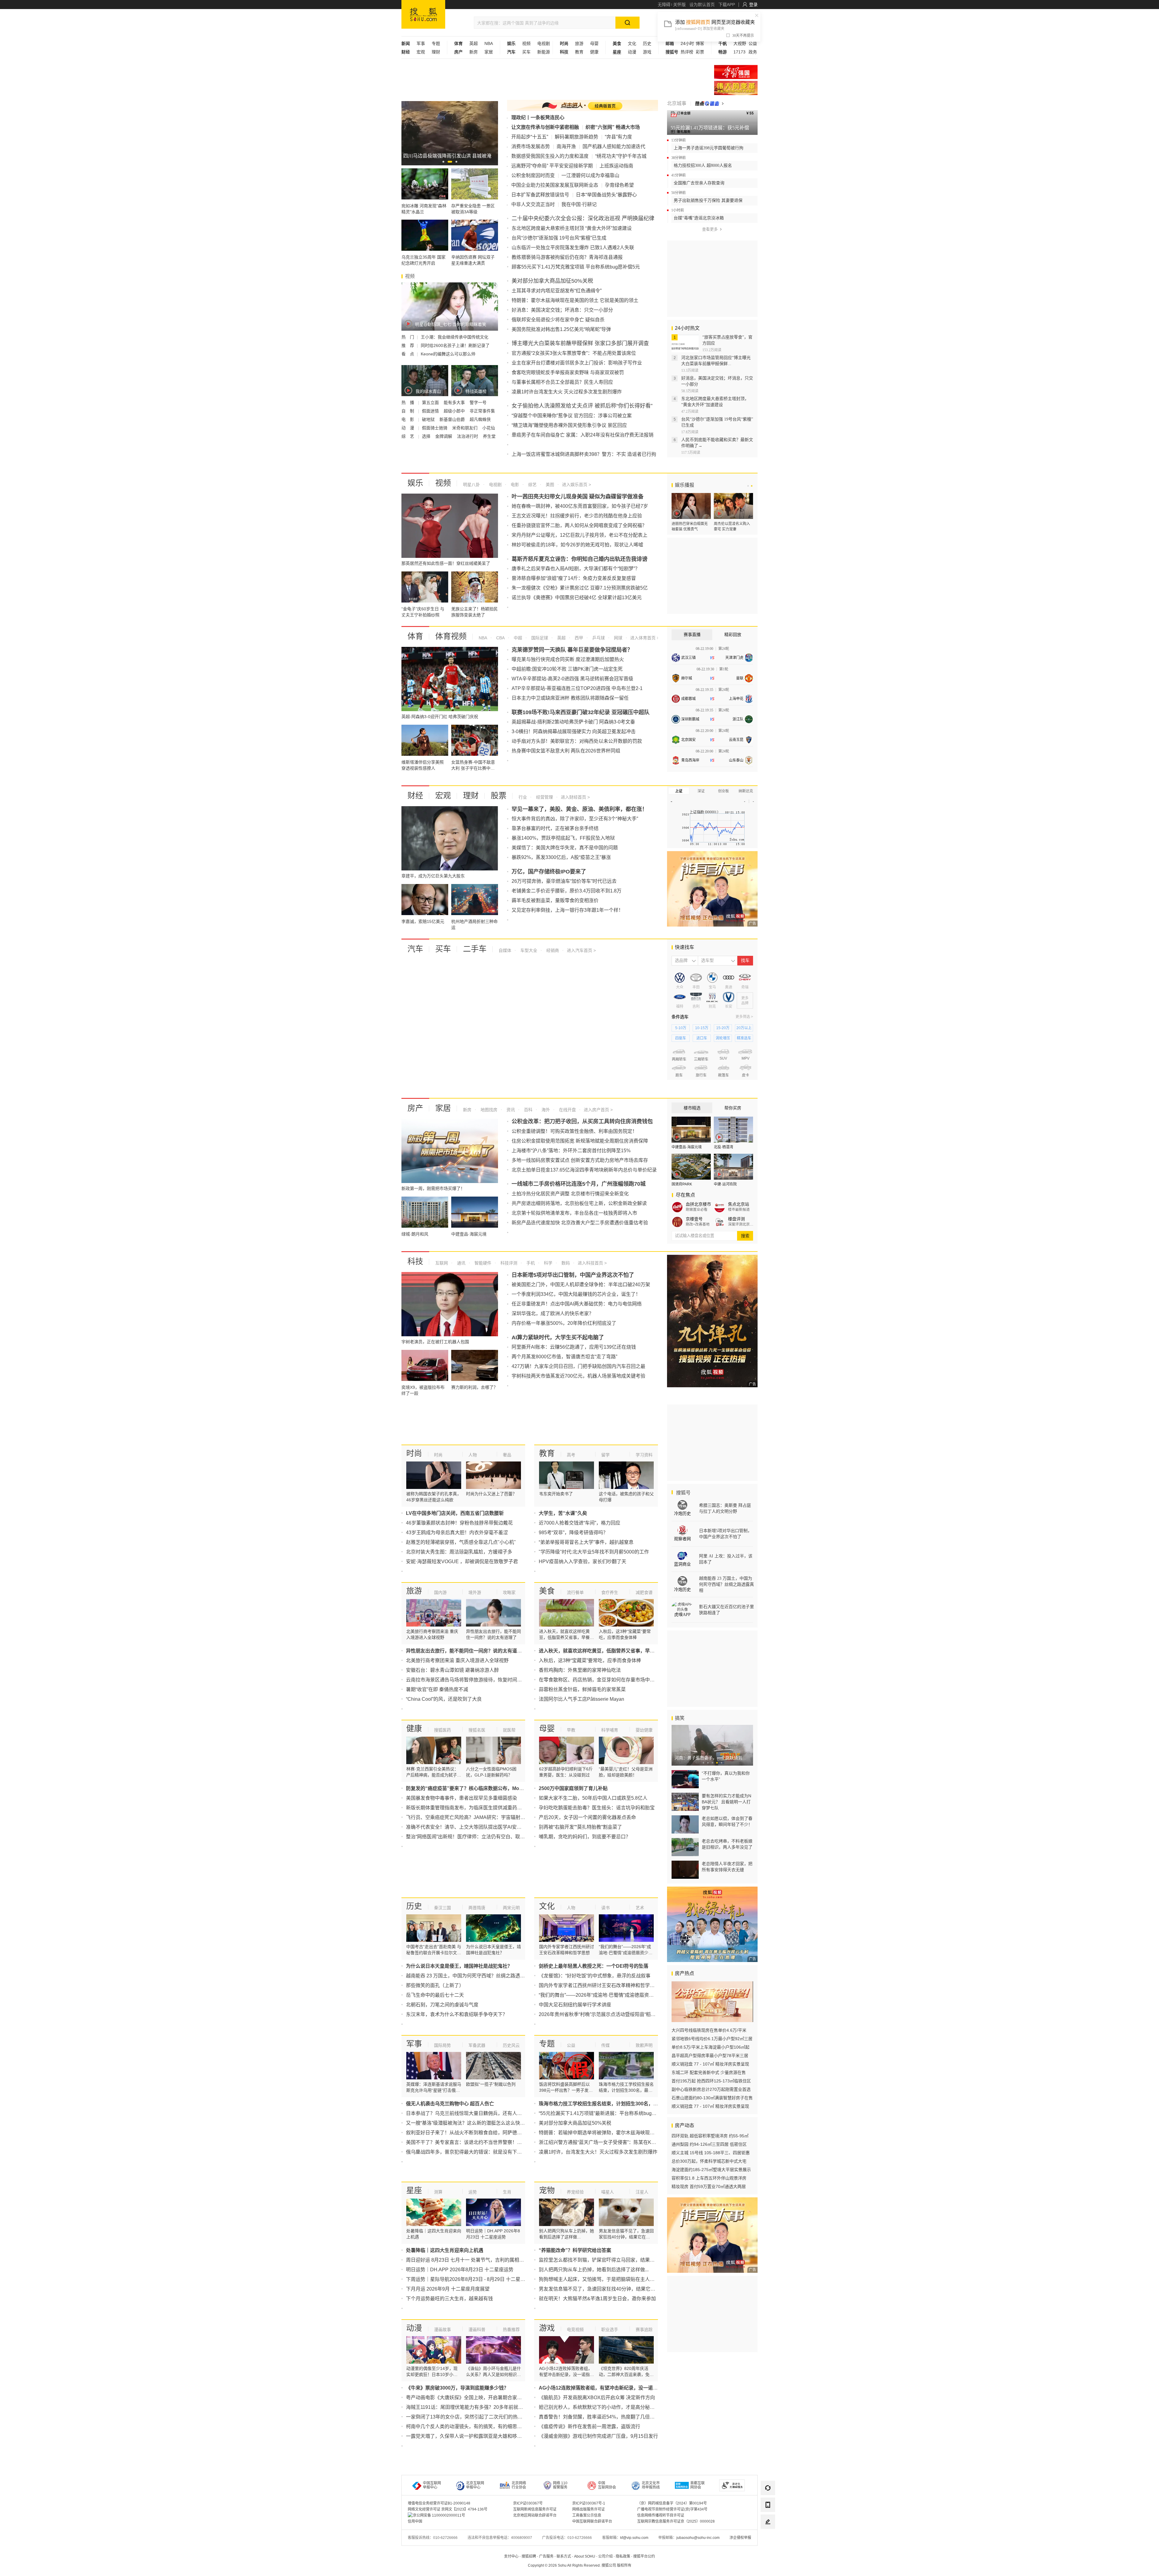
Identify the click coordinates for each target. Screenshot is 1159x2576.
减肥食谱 (644, 1592)
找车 (745, 960)
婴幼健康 (644, 1730)
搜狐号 (683, 1493)
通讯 (461, 1263)
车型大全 (528, 950)
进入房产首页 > (598, 1110)
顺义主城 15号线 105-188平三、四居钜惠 (711, 2153)
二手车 (475, 949)
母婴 (594, 43)
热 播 (408, 402)
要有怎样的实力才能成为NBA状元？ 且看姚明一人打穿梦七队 (726, 1802)
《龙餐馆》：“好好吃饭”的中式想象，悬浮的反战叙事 (595, 1976)
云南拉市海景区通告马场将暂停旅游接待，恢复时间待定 (466, 1680)
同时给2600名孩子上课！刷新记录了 (455, 345)
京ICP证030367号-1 (589, 2503)
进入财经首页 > (575, 797)
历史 (647, 43)
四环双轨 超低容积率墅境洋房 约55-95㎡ (710, 2136)
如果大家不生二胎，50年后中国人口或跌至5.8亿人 (593, 1798)
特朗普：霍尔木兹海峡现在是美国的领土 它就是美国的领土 (575, 300)
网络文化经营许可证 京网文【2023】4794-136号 (448, 2509)
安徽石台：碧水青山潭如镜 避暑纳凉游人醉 (452, 1670)
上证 (679, 791)
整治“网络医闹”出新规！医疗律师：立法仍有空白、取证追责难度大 (477, 1837)
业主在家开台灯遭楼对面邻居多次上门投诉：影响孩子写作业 (577, 363)
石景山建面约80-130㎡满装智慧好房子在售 (712, 2098)
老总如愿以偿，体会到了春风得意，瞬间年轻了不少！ (727, 1821)
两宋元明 (511, 1908)
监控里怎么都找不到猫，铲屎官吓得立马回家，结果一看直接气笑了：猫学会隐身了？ (631, 2260)
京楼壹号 (694, 1219)
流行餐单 (575, 1592)
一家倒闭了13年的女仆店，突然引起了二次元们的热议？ (467, 2417)
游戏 (647, 52)
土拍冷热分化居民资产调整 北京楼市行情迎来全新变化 (570, 1194)
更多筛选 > (744, 1017)
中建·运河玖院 (725, 1184)
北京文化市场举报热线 (651, 2485)
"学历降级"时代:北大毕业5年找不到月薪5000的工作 (594, 1552)
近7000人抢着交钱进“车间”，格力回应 (579, 1523)
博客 (700, 43)
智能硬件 (482, 1263)
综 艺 (408, 436)
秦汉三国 (442, 1908)
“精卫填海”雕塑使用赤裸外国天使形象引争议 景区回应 (569, 425)
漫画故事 (442, 2330)
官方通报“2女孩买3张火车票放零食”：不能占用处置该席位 (574, 353)
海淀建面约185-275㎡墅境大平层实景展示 (711, 2170)
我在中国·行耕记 (579, 204)
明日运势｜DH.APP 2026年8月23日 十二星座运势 (460, 2270)
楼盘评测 (736, 1219)
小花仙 (489, 428)
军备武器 (477, 2045)
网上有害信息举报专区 (736, 88)
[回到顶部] (768, 2539)
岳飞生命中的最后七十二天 (435, 1995)
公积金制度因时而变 (533, 175)
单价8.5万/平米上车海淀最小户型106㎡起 (710, 2047)
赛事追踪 (644, 2330)
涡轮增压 (723, 1038)
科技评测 (508, 1263)
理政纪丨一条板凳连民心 (538, 118)
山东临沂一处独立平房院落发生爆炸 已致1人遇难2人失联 (573, 248)
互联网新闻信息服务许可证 (535, 2509)
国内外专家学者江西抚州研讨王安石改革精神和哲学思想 (599, 1985)
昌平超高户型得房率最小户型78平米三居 (710, 2056)
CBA (500, 638)
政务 (753, 52)
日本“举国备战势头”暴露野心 (606, 195)
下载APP (727, 5)
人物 (473, 1455)
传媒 (605, 2045)
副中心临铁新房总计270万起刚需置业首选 (711, 2089)
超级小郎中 (455, 411)
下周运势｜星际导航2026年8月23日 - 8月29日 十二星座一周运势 (475, 2279)
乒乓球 (598, 638)
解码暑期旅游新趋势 (576, 137)
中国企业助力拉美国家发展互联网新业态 (555, 185)
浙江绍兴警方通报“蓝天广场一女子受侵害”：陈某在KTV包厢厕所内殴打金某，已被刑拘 (632, 2142)
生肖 (507, 2192)
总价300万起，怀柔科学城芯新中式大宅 (709, 2161)
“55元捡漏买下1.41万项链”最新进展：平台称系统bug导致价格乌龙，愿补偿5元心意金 (630, 2113)
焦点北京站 (739, 1204)
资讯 (510, 1110)
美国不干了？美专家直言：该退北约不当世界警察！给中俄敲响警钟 (478, 2142)
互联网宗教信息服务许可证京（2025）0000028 (676, 2521)
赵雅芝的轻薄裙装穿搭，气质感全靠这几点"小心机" (461, 1542)
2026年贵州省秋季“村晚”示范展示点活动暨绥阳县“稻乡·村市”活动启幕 (613, 2014)
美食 (547, 1591)
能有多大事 (455, 402)
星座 (414, 2190)
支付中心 (511, 2556)
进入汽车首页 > (581, 950)
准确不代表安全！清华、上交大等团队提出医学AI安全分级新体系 (476, 1827)
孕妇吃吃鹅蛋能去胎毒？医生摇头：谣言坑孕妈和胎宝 (597, 1808)
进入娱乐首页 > (576, 485)
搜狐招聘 (529, 2556)
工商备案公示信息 (587, 2515)
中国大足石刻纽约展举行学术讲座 (575, 2005)
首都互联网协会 (698, 2485)
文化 (632, 43)
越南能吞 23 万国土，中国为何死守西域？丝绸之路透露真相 (470, 1976)
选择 (427, 436)
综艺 (532, 485)
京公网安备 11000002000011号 (439, 2515)
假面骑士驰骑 (435, 428)
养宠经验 (575, 2192)
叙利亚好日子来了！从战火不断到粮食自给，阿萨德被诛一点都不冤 (478, 2133)
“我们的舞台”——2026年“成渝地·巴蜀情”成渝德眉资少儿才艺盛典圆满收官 (618, 1995)
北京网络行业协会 (519, 2485)
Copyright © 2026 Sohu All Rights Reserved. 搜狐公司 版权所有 (580, 2565)
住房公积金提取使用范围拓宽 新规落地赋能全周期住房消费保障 (580, 1141)
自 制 (408, 411)
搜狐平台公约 (644, 2556)
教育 (579, 52)
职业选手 (610, 2330)
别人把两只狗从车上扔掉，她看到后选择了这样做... (594, 2270)
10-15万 (702, 1028)
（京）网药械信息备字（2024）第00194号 (672, 2503)
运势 (473, 2192)
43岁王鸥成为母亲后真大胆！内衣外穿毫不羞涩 (457, 1533)
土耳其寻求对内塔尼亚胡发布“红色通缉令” (557, 291)
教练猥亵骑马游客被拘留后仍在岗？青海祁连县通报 (567, 257)
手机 (530, 1263)
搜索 (745, 1236)
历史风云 (511, 2045)
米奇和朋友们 (465, 428)
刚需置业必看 (697, 1210)
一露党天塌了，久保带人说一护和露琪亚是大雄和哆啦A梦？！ (473, 2436)
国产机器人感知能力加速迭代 (614, 146)
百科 (528, 1110)
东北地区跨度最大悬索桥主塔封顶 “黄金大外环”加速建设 (572, 228)
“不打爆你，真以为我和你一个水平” (726, 1776)
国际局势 (442, 2045)
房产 (415, 1108)
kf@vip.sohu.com (634, 2538)
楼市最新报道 (739, 1210)
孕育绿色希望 (619, 185)
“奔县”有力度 (618, 137)
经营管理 (544, 797)
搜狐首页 (423, 14)
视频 (526, 43)
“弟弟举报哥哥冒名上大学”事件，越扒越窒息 (586, 1542)
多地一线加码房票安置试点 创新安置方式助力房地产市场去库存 (580, 1160)
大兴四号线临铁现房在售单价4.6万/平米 (709, 2030)
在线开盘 (567, 1110)
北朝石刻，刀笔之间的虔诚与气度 (442, 2005)
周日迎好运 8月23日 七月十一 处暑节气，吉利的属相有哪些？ (472, 2260)
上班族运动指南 (616, 166)
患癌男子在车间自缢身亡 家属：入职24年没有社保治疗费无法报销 (583, 435)
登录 (753, 5)
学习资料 (644, 1455)
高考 (571, 1455)
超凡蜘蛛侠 (480, 419)
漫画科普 (477, 2330)
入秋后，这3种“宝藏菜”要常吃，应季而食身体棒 (590, 1660)
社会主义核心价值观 (736, 72)
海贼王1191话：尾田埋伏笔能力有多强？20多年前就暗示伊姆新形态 (479, 2407)
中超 (517, 638)
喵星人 (608, 2192)
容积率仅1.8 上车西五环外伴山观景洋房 (709, 2178)
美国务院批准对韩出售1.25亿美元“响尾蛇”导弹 (561, 329)
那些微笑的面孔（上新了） (435, 1985)
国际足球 (539, 638)
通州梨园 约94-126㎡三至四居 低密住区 (709, 2144)
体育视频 (451, 636)
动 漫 (408, 428)
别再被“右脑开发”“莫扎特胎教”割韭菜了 (580, 1827)
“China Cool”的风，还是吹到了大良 (444, 1699)
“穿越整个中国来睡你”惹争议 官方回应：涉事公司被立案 (572, 416)
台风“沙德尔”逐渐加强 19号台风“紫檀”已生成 (559, 238)
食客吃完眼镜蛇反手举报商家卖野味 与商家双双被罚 (568, 372)
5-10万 (681, 1028)
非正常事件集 (482, 411)
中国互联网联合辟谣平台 (592, 2521)
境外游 (475, 1592)
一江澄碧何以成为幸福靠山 (590, 175)
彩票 (700, 52)
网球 (618, 638)
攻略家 (509, 1592)
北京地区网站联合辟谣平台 (535, 2515)
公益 (753, 43)
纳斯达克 (746, 791)
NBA (489, 43)
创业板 (723, 791)
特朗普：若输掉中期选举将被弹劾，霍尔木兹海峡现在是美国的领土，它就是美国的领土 (633, 2133)
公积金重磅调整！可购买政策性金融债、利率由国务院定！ (574, 1131)
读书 (605, 1908)
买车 (526, 52)
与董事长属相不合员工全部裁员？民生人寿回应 (562, 382)
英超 (474, 43)
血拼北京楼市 (698, 1204)
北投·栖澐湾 (723, 1147)
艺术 (640, 1908)
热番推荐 (511, 2330)
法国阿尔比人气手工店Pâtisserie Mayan (581, 1699)
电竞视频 (575, 2330)
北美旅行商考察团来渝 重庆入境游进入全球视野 (457, 1660)
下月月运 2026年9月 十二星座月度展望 (448, 2289)
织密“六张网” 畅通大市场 (613, 127)
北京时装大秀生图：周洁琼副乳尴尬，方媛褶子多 (459, 1552)
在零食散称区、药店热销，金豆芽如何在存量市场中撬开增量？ (606, 1680)
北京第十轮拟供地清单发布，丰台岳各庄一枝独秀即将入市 (574, 1213)
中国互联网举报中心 (432, 2485)
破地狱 (429, 419)
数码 (565, 1263)
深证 (701, 791)
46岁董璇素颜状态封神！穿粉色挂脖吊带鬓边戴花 (459, 1523)
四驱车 (681, 1038)
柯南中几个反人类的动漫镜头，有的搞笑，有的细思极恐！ (469, 2427)
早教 (571, 1730)
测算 (438, 2192)
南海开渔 (566, 146)
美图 (549, 485)
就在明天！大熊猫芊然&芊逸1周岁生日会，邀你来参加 (597, 2299)
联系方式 (564, 2556)
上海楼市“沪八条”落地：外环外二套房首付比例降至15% (571, 1151)
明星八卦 (471, 485)
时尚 (414, 1453)
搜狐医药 (442, 1730)
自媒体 (505, 950)
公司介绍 (605, 2556)
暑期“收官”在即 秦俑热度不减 (437, 1689)
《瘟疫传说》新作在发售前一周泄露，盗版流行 (589, 2427)
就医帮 (509, 1730)
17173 (739, 52)
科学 (548, 1263)
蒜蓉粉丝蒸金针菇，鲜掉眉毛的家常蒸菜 (582, 1689)
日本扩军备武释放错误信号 (540, 195)
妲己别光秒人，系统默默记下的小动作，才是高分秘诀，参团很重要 (611, 2407)
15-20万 (723, 1028)
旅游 (579, 43)
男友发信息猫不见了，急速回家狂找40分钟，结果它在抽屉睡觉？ (609, 2289)
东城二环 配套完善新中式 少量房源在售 (709, 2072)
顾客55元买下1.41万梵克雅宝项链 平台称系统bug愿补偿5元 (576, 267)
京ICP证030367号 (528, 2503)
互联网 (442, 1263)
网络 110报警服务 (560, 2485)
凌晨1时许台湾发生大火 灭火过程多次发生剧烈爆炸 (567, 392)
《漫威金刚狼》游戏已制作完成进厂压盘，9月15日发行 (598, 2436)
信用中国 (415, 2521)
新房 (474, 52)
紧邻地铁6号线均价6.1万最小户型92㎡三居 (712, 2039)
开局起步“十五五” (530, 137)
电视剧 (544, 43)
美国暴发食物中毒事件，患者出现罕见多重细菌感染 (461, 1798)
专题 (436, 43)
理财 (436, 52)
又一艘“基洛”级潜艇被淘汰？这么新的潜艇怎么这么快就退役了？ (475, 2123)
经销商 (552, 950)
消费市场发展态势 (531, 146)
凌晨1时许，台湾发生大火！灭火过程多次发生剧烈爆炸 (598, 2152)
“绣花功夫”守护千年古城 (621, 156)
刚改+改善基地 (698, 1224)
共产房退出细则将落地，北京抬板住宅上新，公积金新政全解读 (579, 1203)
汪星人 (642, 2192)
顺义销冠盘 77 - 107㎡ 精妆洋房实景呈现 (710, 2064)
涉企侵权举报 (740, 2538)
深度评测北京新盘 (741, 1224)
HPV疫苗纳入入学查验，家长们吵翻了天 (583, 1562)
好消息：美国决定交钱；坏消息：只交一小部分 (562, 310)
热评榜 (687, 52)
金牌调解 (444, 436)
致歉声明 (644, 2045)
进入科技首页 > (592, 1263)
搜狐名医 (477, 1730)
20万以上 (744, 1028)
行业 (523, 797)
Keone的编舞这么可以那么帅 (448, 354)
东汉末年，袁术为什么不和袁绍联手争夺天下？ (457, 2014)
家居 (489, 52)
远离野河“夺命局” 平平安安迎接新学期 (552, 166)
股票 (499, 796)
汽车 (415, 949)
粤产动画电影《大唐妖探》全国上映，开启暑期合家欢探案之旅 (474, 2398)
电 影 (408, 419)
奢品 (507, 1455)
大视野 (740, 43)
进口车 (702, 1038)
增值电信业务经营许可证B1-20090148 (439, 2503)
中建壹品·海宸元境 (687, 1147)
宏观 (421, 52)
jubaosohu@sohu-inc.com (698, 2538)
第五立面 (431, 402)
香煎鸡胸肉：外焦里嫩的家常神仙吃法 (580, 1670)
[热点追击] (709, 103)
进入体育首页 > (644, 638)
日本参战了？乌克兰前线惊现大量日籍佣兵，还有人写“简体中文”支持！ (482, 2113)
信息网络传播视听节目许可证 (661, 2515)
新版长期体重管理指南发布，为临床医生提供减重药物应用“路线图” (477, 1808)
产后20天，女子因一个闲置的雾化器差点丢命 (587, 1817)
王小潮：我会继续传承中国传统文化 (455, 337)
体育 (415, 636)
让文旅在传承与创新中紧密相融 (545, 127)
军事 (421, 43)
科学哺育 (610, 1730)
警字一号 (478, 402)
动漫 (632, 52)
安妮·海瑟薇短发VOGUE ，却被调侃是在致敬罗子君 (462, 1562)
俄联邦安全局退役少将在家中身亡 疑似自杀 (558, 320)
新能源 (544, 52)
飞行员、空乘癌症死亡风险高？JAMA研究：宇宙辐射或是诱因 (473, 1817)
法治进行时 (468, 436)
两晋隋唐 (477, 1908)
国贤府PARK (682, 1184)
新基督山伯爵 (453, 419)
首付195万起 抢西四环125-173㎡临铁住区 (711, 2081)
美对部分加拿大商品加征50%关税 (575, 2123)
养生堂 (489, 436)
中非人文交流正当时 (533, 204)
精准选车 (744, 1038)
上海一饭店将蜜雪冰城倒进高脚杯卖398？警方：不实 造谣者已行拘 (584, 454)
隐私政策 (623, 2556)
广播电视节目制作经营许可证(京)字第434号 (672, 2509)
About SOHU (585, 2556)
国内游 (440, 1592)
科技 (415, 1261)
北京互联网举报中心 (475, 2485)
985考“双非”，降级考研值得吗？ (573, 1533)
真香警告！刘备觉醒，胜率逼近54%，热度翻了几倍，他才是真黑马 (611, 2417)
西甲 (578, 638)
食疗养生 (610, 1592)
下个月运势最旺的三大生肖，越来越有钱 (449, 2299)
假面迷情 (431, 411)
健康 (594, 52)
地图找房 (488, 1110)
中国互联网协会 (607, 2485)
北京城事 (677, 103)
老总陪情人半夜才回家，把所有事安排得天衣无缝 (727, 1867)
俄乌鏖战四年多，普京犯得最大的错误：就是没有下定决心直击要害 (478, 2152)
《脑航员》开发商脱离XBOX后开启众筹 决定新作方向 (597, 2398)
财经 (415, 796)
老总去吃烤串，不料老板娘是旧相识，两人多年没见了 (727, 1844)
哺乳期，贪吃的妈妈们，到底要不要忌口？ (585, 1837)
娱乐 (415, 483)
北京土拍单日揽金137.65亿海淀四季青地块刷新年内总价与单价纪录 (584, 1170)
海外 (545, 1110)
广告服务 (546, 2556)
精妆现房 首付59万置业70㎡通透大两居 (709, 2186)
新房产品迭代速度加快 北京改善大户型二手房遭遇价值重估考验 (580, 1223)
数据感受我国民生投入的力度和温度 (550, 156)
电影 (514, 485)
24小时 (687, 43)
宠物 (547, 2190)
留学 (605, 1455)
